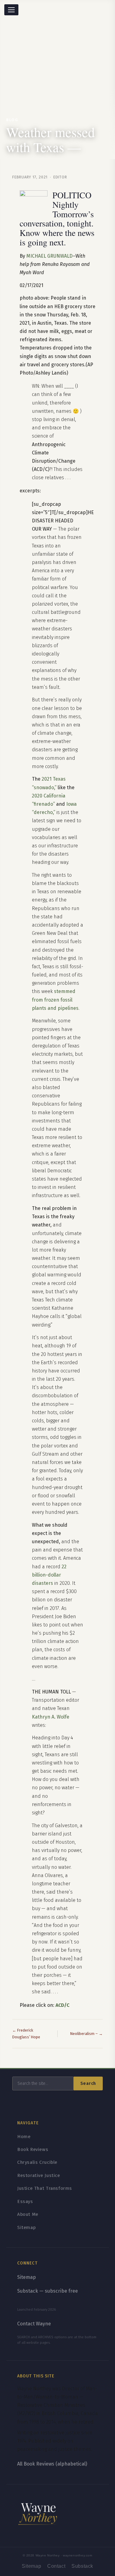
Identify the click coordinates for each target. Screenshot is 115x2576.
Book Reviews (33, 2149)
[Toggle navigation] (11, 10)
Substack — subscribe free (48, 2291)
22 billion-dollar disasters (49, 1575)
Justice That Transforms (45, 2188)
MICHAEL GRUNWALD (50, 256)
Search (88, 2083)
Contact (56, 2566)
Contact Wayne (34, 2324)
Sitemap (26, 2227)
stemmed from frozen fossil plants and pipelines (55, 1000)
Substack (82, 2566)
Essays (25, 2201)
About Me (28, 2214)
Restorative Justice (39, 2175)
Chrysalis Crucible (37, 2162)
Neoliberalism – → (86, 2034)
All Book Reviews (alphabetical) (52, 2464)
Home (24, 2137)
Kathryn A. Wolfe (51, 1717)
